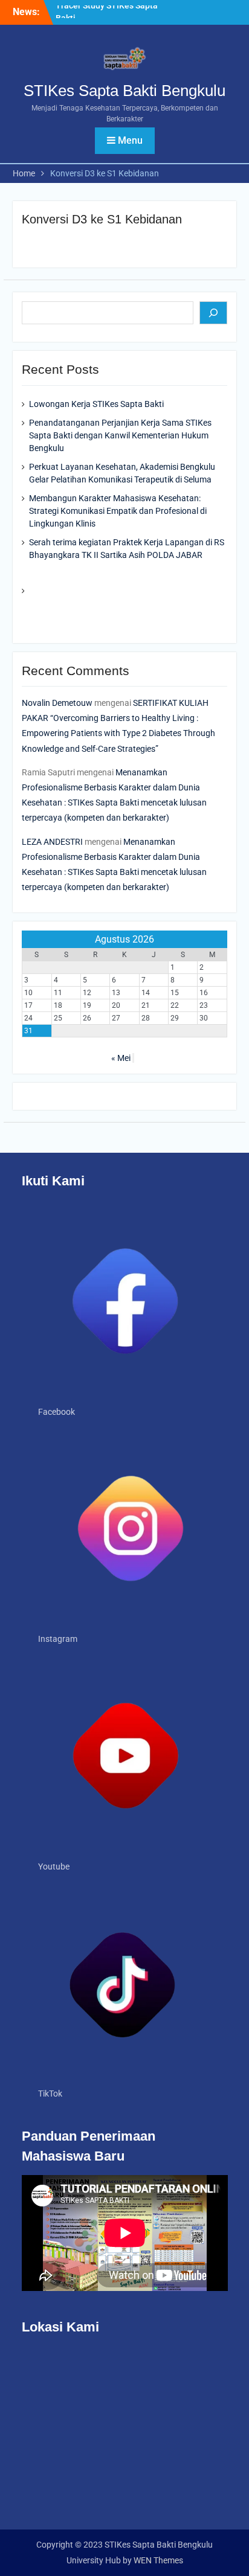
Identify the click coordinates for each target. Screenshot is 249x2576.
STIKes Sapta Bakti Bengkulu (124, 91)
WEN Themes (158, 2560)
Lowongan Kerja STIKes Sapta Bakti (96, 404)
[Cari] (213, 313)
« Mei (121, 1058)
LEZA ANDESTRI (52, 842)
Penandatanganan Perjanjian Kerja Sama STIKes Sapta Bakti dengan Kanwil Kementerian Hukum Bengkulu (120, 435)
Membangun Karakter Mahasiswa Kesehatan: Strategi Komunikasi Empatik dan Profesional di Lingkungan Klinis (118, 511)
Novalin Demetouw (57, 703)
